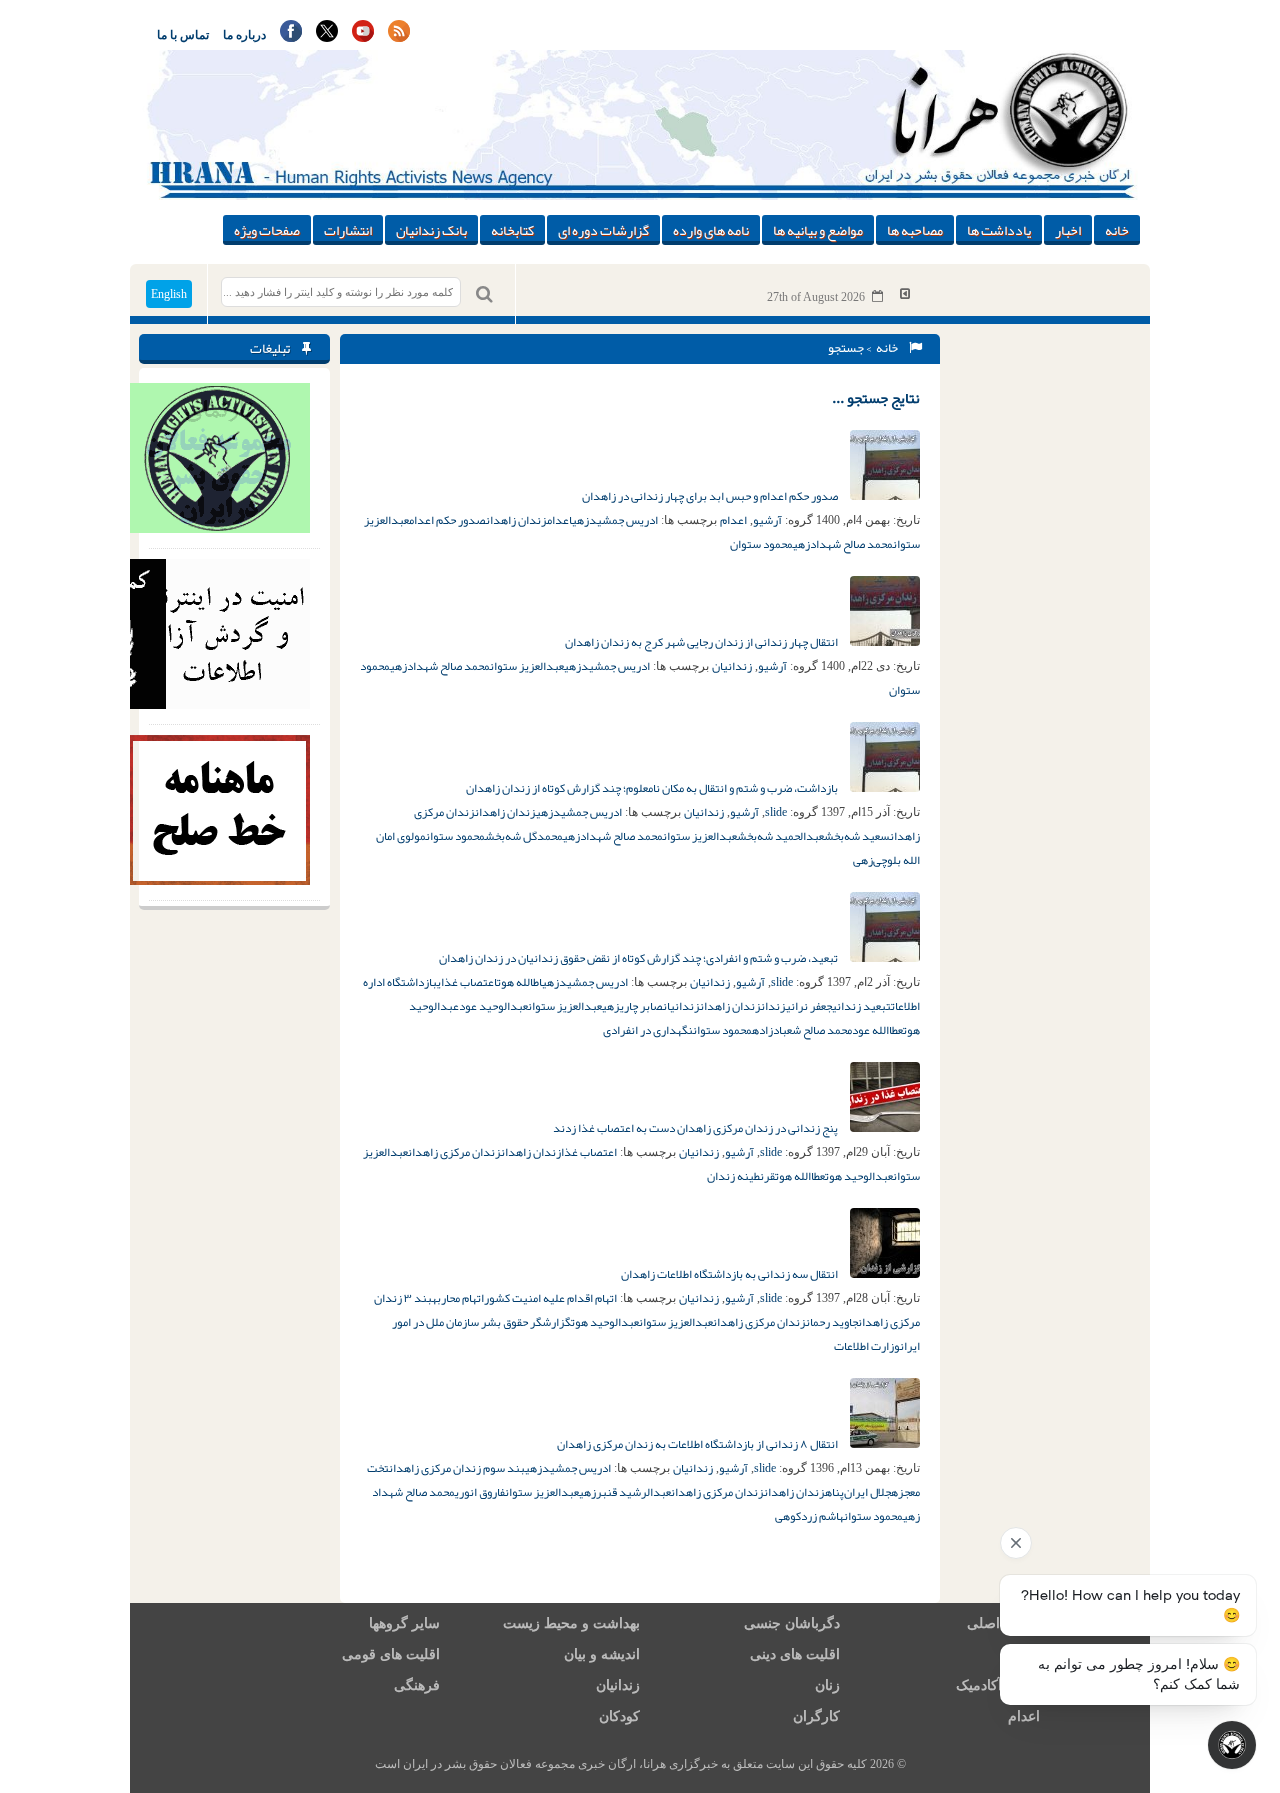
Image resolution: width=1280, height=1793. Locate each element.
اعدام (733, 520)
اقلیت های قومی (391, 1654)
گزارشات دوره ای (603, 230)
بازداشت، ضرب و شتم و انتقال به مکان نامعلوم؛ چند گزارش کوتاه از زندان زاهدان (653, 788)
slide (776, 812)
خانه (1117, 230)
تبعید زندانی (861, 1006)
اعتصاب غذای (467, 982)
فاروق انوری (480, 1492)
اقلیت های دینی (795, 1654)
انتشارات (348, 230)
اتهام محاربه (458, 1298)
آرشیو (767, 520)
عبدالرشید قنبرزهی (625, 1492)
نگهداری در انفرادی (648, 1030)
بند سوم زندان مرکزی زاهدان (457, 1468)
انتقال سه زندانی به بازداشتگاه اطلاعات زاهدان (730, 1274)
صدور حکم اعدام (447, 520)
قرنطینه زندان (741, 1176)
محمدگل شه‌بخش (524, 836)
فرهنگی (417, 1685)
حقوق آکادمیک (998, 1685)
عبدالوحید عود (493, 1006)
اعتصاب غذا (589, 1152)
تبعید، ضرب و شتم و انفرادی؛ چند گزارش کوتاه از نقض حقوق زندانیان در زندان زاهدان (639, 958)
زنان (827, 1685)
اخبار (1068, 230)
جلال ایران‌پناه (858, 1492)
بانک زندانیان (431, 230)
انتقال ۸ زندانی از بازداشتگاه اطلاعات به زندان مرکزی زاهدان (698, 1444)
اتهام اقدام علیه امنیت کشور (550, 1298)
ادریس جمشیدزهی (615, 520)
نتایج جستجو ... (876, 398)
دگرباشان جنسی (792, 1623)
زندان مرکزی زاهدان (454, 1152)
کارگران (816, 1716)
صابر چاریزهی (632, 1006)
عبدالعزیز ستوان (527, 666)
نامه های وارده (711, 230)
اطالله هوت (519, 982)
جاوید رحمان (832, 1322)
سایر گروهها (404, 1623)
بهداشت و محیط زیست (571, 1623)
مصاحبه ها (915, 230)
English (169, 294)
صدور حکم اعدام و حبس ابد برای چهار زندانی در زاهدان (711, 496)
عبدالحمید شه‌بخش (780, 836)
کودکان (619, 1716)
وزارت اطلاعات (867, 1346)
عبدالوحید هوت (859, 1176)
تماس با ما (183, 35)
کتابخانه (512, 230)
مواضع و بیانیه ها (818, 230)
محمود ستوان (761, 544)
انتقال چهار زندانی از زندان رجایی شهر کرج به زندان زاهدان (702, 642)
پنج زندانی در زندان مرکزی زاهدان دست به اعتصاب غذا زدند (696, 1128)
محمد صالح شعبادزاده (802, 1030)
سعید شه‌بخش (857, 836)
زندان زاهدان (516, 520)
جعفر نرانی (809, 1006)
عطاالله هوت (800, 1176)
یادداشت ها (999, 230)
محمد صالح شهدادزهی (843, 544)
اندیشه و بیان (602, 1654)
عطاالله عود (877, 1030)
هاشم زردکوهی (809, 1516)
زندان (773, 1006)
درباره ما (244, 35)
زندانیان (732, 666)
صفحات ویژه (267, 230)
